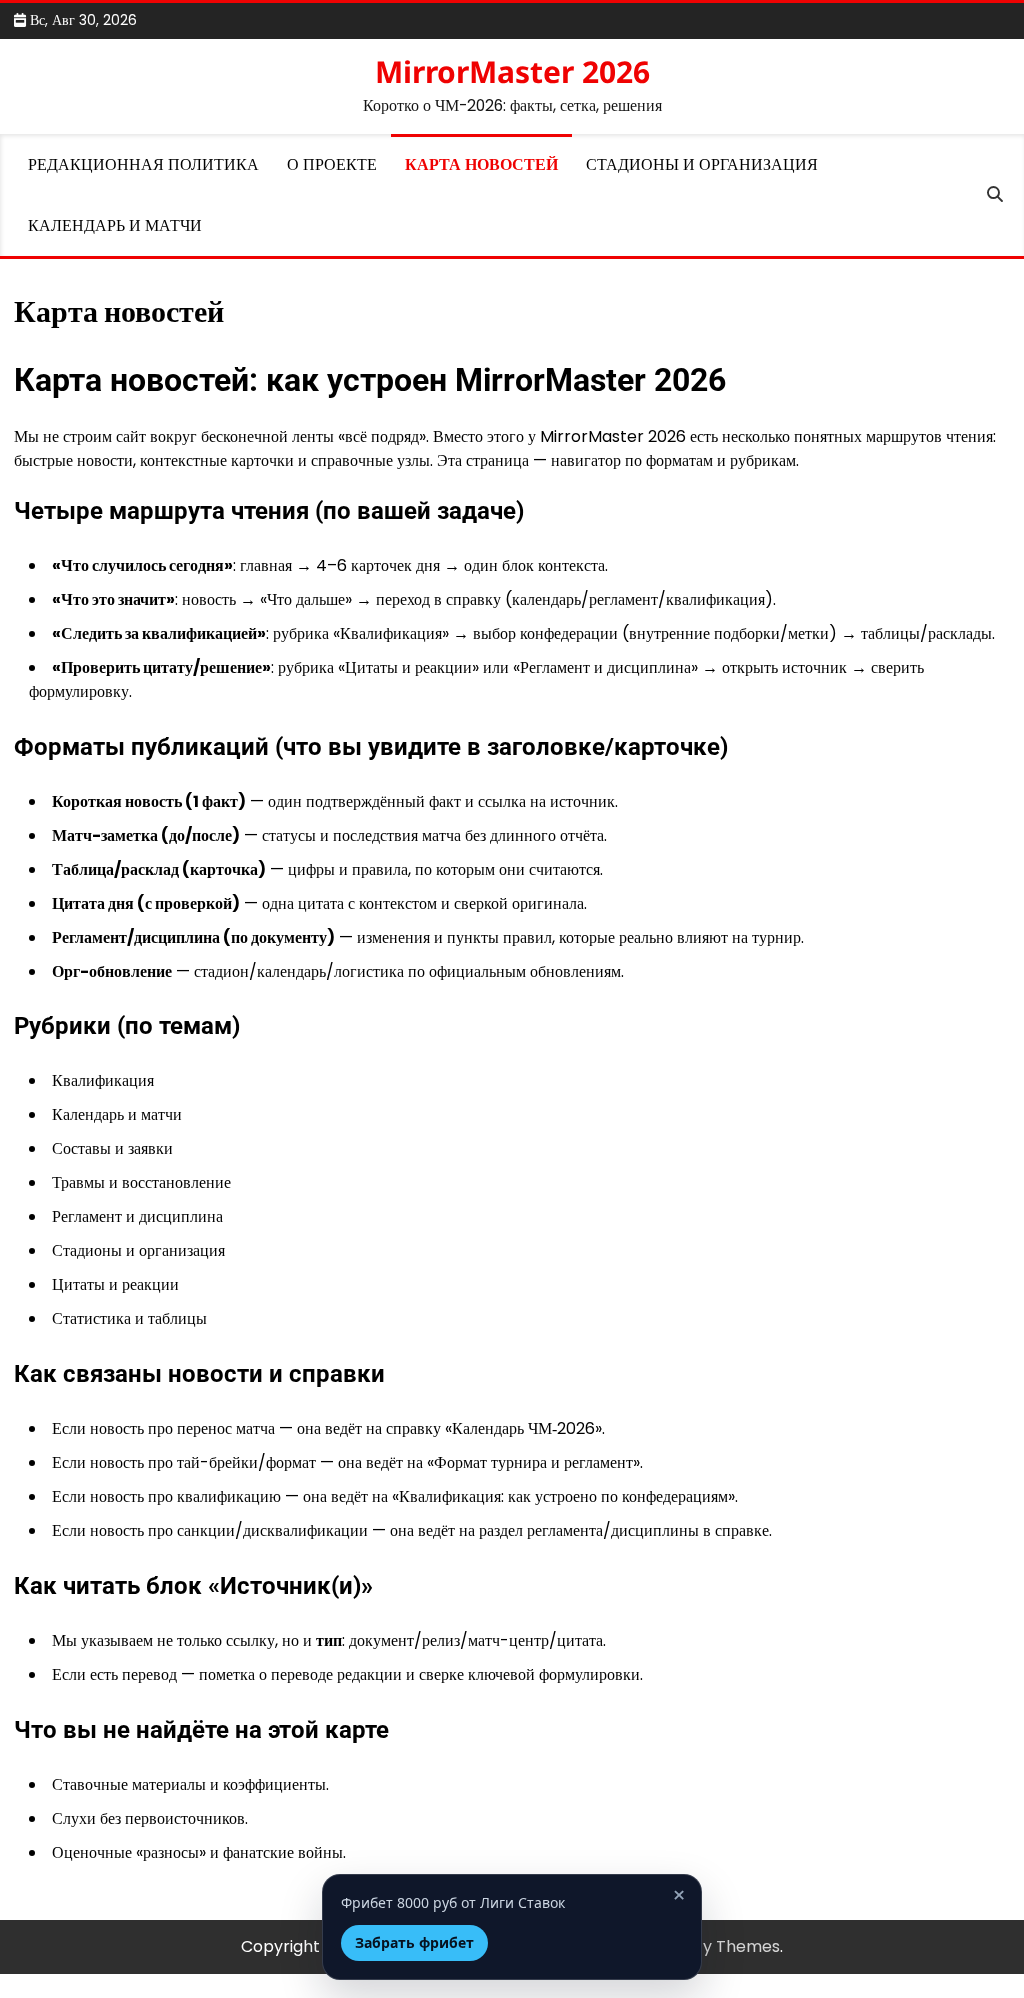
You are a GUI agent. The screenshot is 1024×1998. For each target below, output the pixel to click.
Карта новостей (481, 164)
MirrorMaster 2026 (512, 71)
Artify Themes (724, 1946)
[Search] (995, 195)
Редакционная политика (143, 164)
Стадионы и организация (702, 164)
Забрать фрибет (414, 1942)
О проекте (332, 164)
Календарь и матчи (115, 225)
